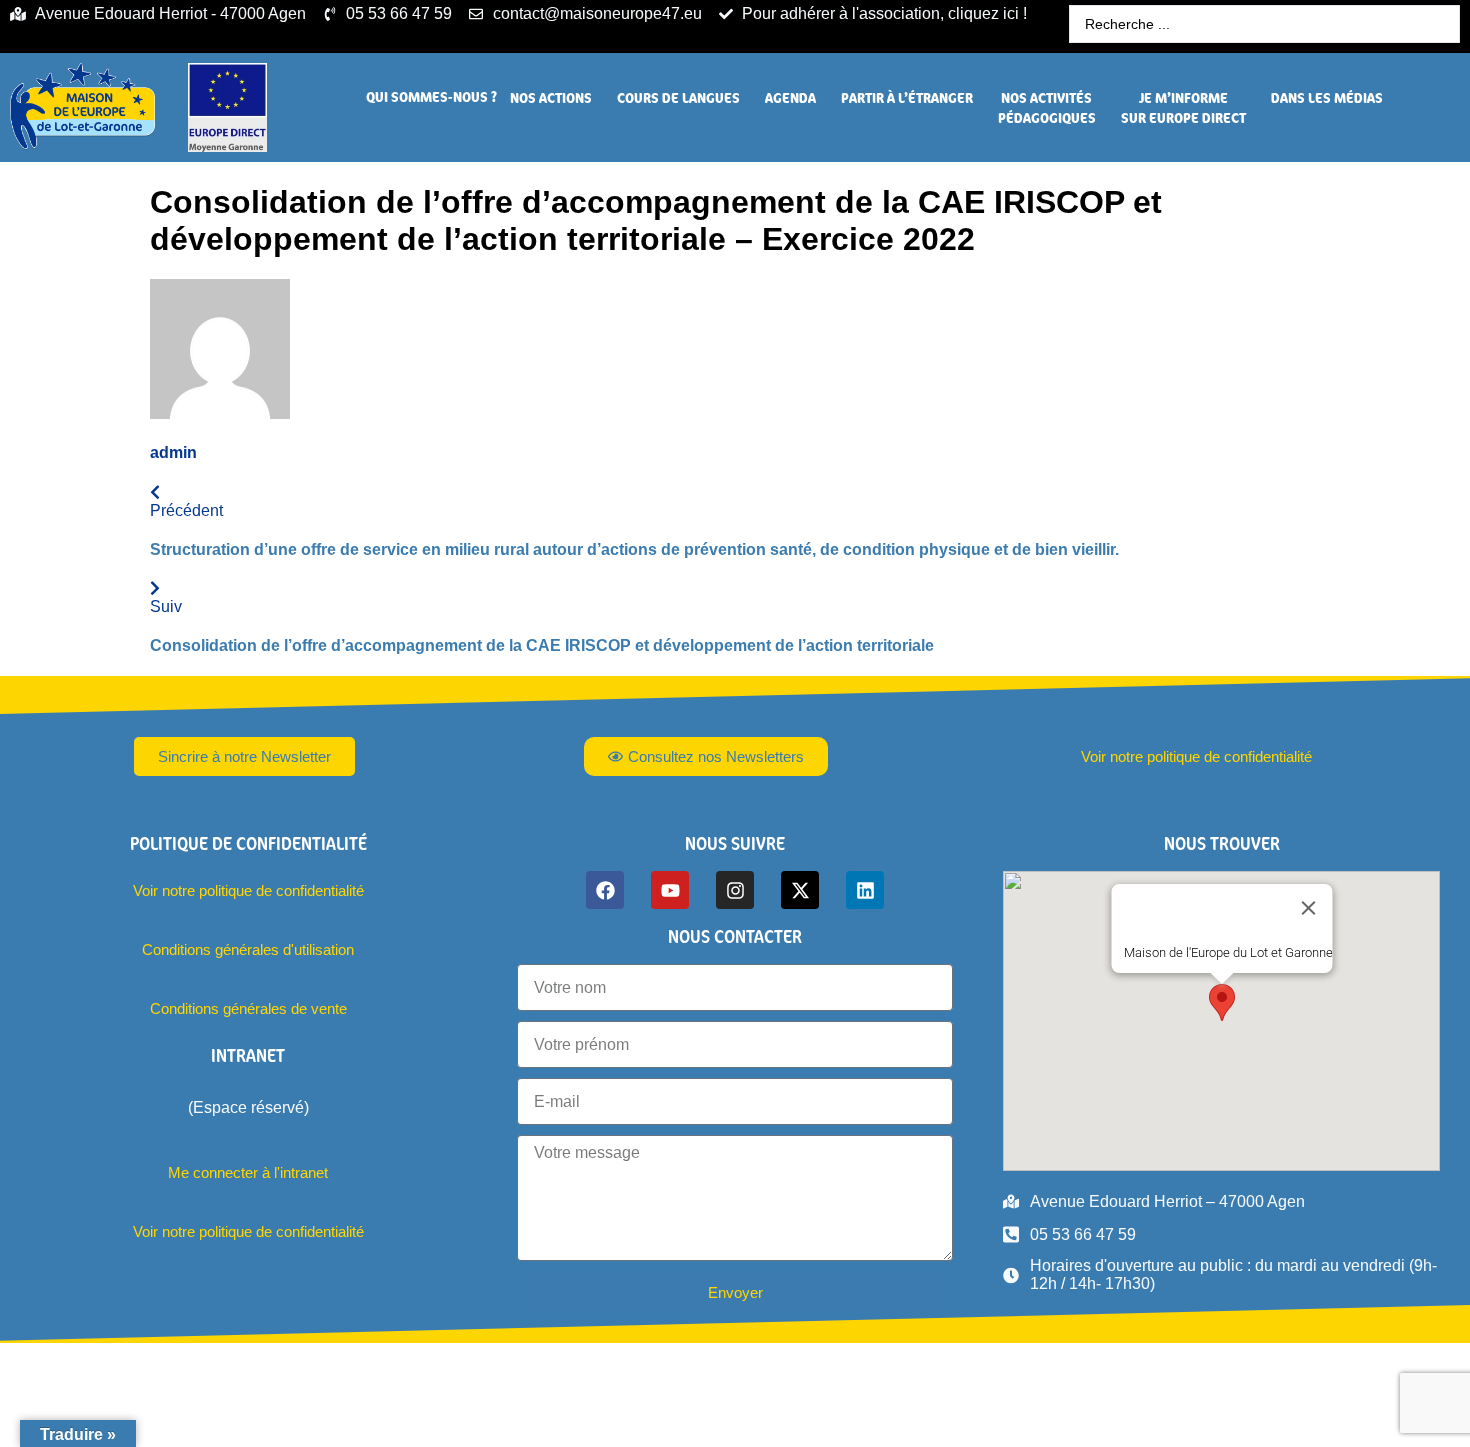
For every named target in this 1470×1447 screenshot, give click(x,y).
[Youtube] (670, 890)
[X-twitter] (800, 890)
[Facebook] (605, 890)
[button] (431, 97)
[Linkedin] (865, 890)
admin (173, 452)
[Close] (1308, 908)
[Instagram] (735, 890)
